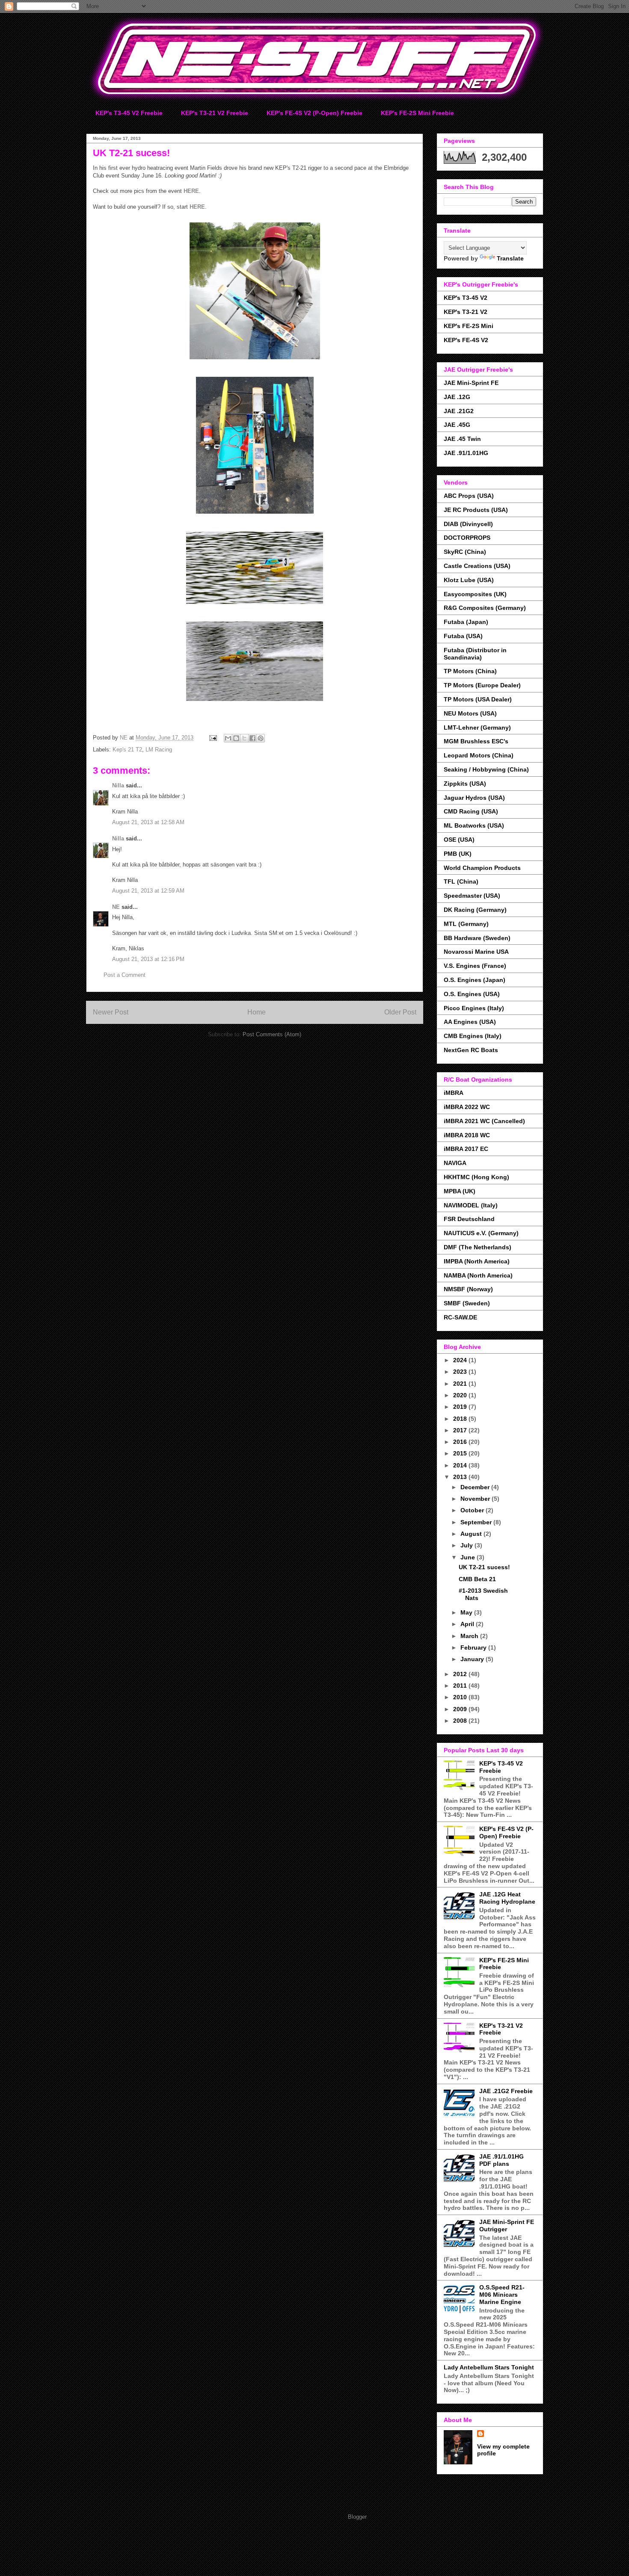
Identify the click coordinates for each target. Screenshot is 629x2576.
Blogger (357, 2517)
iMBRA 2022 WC (467, 1107)
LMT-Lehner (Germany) (477, 728)
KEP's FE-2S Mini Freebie (417, 113)
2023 (461, 1372)
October (473, 1510)
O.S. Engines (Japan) (475, 980)
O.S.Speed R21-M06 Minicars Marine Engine (502, 2295)
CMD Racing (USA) (471, 811)
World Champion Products (482, 868)
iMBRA (454, 1093)
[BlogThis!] (236, 738)
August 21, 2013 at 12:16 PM (148, 959)
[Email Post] (212, 738)
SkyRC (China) (465, 552)
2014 (461, 1465)
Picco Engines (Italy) (474, 1008)
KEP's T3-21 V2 (466, 312)
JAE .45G (457, 425)
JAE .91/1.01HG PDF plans (501, 2160)
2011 (461, 1686)
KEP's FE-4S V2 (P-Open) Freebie (314, 113)
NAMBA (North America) (478, 1275)
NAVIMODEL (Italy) (471, 1205)
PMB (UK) (458, 854)
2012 (461, 1674)
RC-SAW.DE (460, 1317)
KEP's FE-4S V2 (466, 340)
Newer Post (111, 1012)
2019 (461, 1407)
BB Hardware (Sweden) (477, 938)
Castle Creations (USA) (477, 566)
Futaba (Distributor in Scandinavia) (475, 654)
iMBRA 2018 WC (467, 1135)
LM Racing (159, 750)
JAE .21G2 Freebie (506, 2091)
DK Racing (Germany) (475, 910)
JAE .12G (457, 397)
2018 (461, 1419)
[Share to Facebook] (252, 738)
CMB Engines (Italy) (473, 1036)
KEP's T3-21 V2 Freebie (215, 113)
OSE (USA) (459, 840)
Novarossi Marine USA (476, 952)
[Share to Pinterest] (261, 738)
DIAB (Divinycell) (468, 524)
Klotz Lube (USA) (469, 580)
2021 (461, 1384)
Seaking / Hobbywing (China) (486, 769)
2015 (461, 1453)
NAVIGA (455, 1163)
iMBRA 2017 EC (466, 1149)
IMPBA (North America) (477, 1261)
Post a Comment (125, 975)
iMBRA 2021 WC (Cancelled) (484, 1121)
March (470, 1636)
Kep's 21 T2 (127, 750)
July (467, 1545)
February (474, 1647)
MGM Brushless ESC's (476, 741)
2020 (461, 1395)
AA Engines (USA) (470, 1022)
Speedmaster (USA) (472, 896)
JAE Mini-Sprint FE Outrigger (507, 2226)
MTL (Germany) (466, 924)
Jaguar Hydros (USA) (474, 798)
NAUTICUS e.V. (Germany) (481, 1233)
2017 (461, 1430)
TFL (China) (461, 881)
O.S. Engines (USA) (472, 994)
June (469, 1557)
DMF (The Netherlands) (478, 1247)
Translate (510, 258)
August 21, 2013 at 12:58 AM (148, 822)
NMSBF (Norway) (468, 1289)
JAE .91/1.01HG (466, 453)
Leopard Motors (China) (479, 755)
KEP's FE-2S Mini (469, 326)
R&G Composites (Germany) (485, 608)
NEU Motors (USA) (470, 713)
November (476, 1499)
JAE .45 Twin (462, 439)
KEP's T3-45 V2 (466, 298)
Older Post (400, 1012)
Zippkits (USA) (465, 784)
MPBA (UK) (460, 1191)
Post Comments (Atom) (272, 1034)
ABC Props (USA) (469, 496)
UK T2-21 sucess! (484, 1567)
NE (116, 907)
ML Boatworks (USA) (474, 825)
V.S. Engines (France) (475, 966)
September (477, 1522)
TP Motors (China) (470, 671)
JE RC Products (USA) (476, 510)
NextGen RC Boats (471, 1050)
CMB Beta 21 (477, 1579)
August (472, 1534)
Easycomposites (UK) (475, 594)
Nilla (118, 785)
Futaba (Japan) (466, 622)
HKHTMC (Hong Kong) (476, 1177)
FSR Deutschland (469, 1219)
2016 (461, 1442)
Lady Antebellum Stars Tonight (489, 2367)
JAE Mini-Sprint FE (471, 383)
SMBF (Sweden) (467, 1303)
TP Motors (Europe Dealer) (482, 685)
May (467, 1612)
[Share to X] (244, 738)
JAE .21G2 (459, 411)
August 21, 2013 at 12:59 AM (148, 891)
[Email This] (228, 738)
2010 (461, 1697)
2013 (461, 1477)
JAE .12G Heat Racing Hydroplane (507, 1898)
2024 (461, 1360)
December (476, 1487)
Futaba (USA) (463, 636)
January (473, 1659)
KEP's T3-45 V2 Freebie (129, 113)
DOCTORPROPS (467, 538)
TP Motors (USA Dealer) (478, 699)
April (468, 1624)
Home (257, 1012)
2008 (461, 1721)
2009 (461, 1709)
